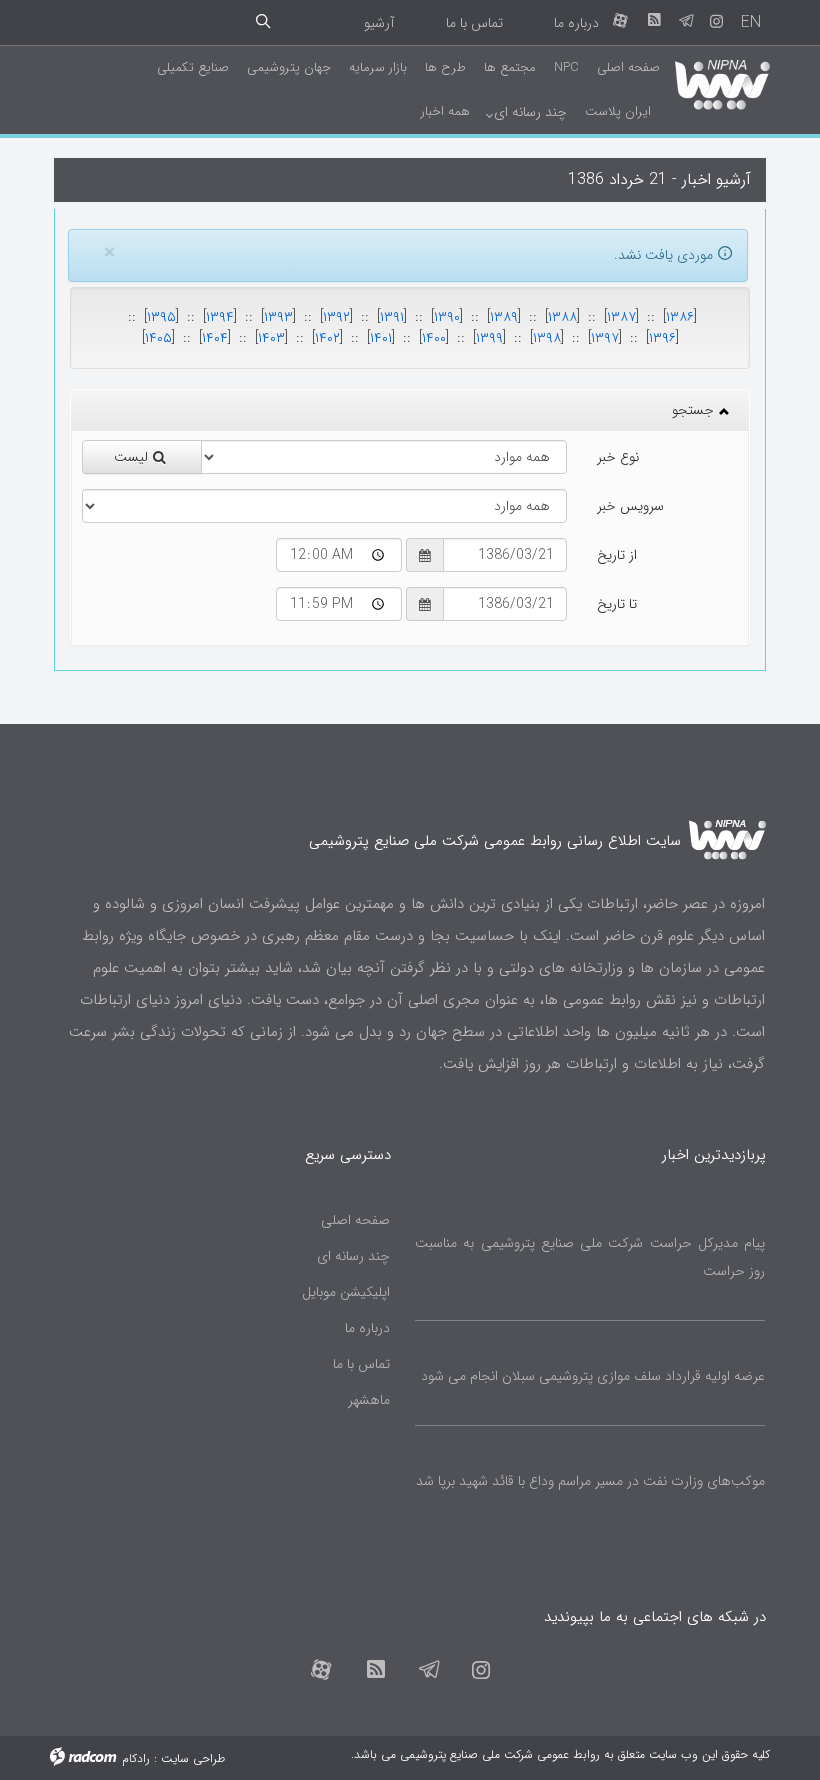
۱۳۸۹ (504, 317)
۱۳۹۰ (447, 317)
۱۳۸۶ (680, 317)
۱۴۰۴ (215, 338)
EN (751, 22)
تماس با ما (474, 23)
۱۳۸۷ (621, 317)
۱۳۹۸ (547, 338)
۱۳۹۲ (336, 317)
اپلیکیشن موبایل (346, 1292)
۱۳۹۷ (605, 338)
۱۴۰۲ (327, 338)
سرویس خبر (630, 506)
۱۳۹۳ (278, 317)
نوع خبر (618, 457)
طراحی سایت (193, 1758)
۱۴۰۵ (158, 338)
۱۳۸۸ (562, 317)
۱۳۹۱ (392, 317)
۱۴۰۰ (434, 338)
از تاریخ (617, 555)
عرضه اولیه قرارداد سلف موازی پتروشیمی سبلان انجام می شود (593, 1376)
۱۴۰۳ (271, 338)
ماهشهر (369, 1400)
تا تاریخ (617, 604)
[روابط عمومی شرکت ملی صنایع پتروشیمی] (722, 82)
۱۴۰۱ (381, 338)
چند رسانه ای (353, 1256)
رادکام (136, 1758)
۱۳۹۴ (220, 317)
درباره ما (576, 23)
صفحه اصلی (355, 1220)
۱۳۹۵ (161, 317)
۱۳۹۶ (662, 338)
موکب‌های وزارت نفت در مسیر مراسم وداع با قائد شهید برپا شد (590, 1481)
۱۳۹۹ (489, 338)
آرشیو (379, 23)
